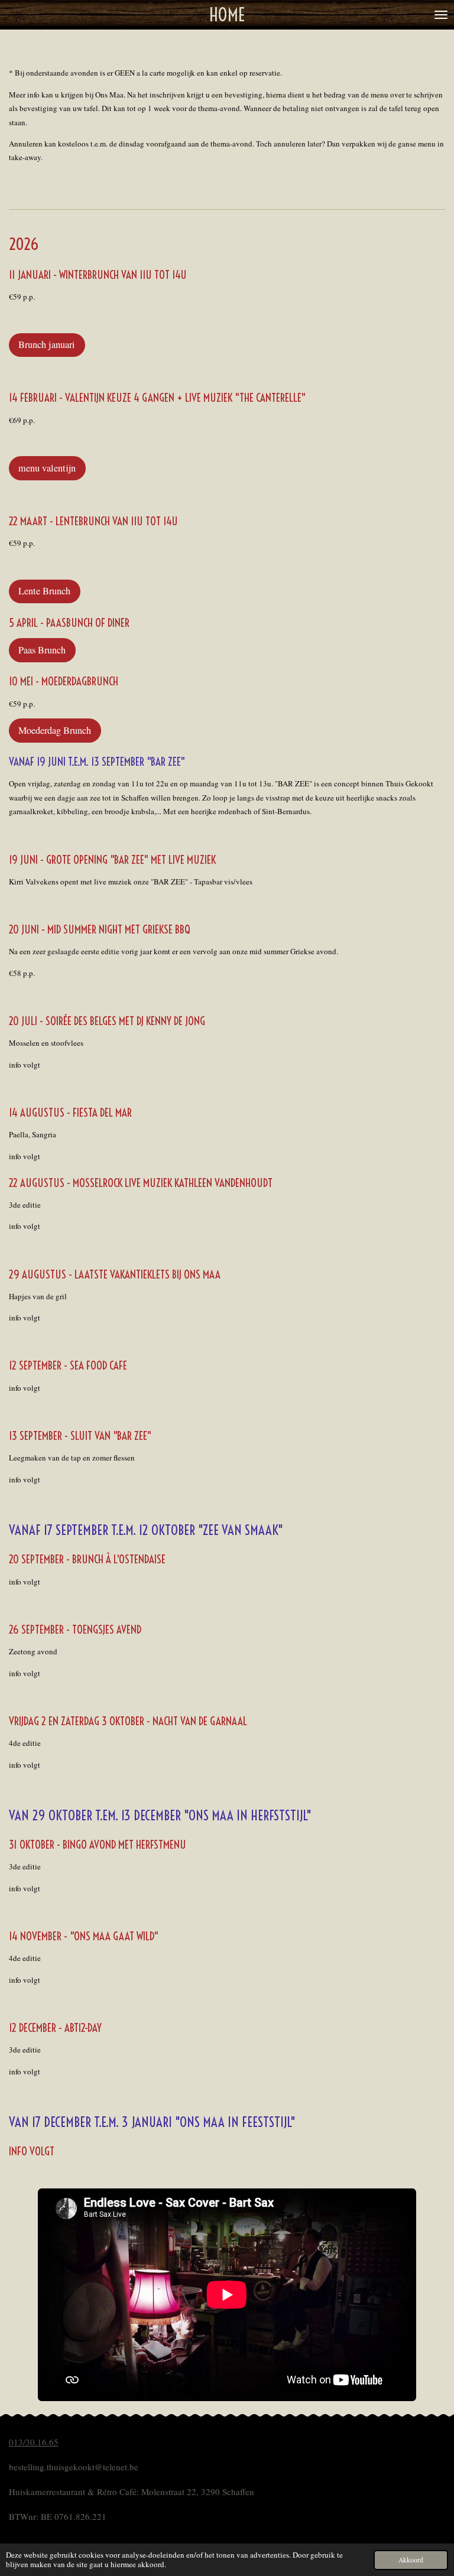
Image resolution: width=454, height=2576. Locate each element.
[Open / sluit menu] (441, 15)
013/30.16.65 (34, 2442)
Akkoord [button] (411, 2560)
